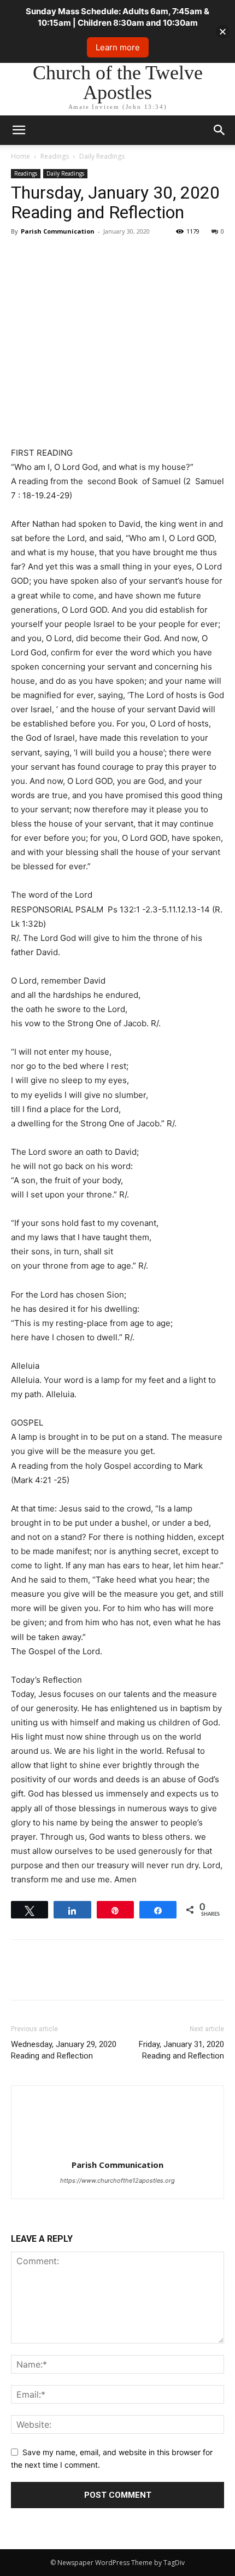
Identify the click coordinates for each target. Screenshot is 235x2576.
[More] (123, 256)
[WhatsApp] (97, 256)
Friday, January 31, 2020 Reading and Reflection (181, 2050)
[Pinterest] (72, 256)
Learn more (118, 47)
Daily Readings (102, 156)
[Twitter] (47, 256)
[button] (220, 130)
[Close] (223, 31)
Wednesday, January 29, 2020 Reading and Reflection (64, 2050)
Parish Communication (58, 231)
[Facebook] (22, 256)
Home (20, 156)
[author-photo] (117, 2150)
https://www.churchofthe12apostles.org (117, 2180)
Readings (55, 156)
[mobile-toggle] (19, 130)
